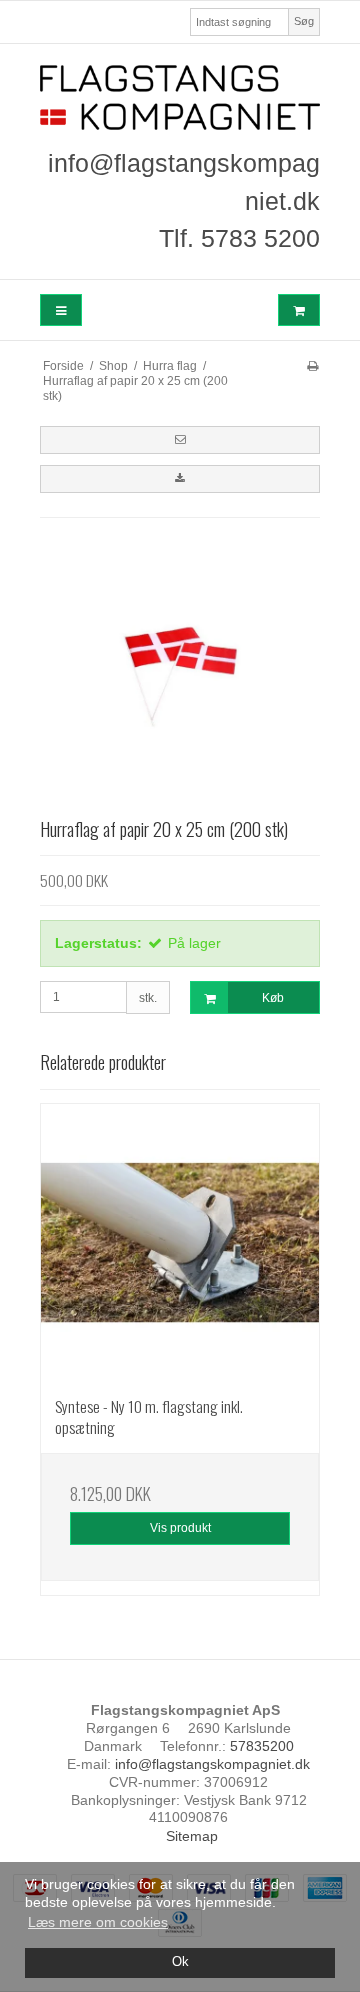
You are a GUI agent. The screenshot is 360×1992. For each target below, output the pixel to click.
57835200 (262, 1746)
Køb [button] (273, 998)
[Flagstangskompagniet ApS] (180, 97)
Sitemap (192, 1836)
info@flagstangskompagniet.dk (212, 1764)
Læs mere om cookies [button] (98, 1922)
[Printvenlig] (312, 366)
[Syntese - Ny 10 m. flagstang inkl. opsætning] (180, 1243)
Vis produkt (180, 1528)
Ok (180, 1962)
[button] (180, 440)
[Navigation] (61, 310)
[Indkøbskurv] (299, 310)
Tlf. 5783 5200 (239, 238)
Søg (304, 21)
